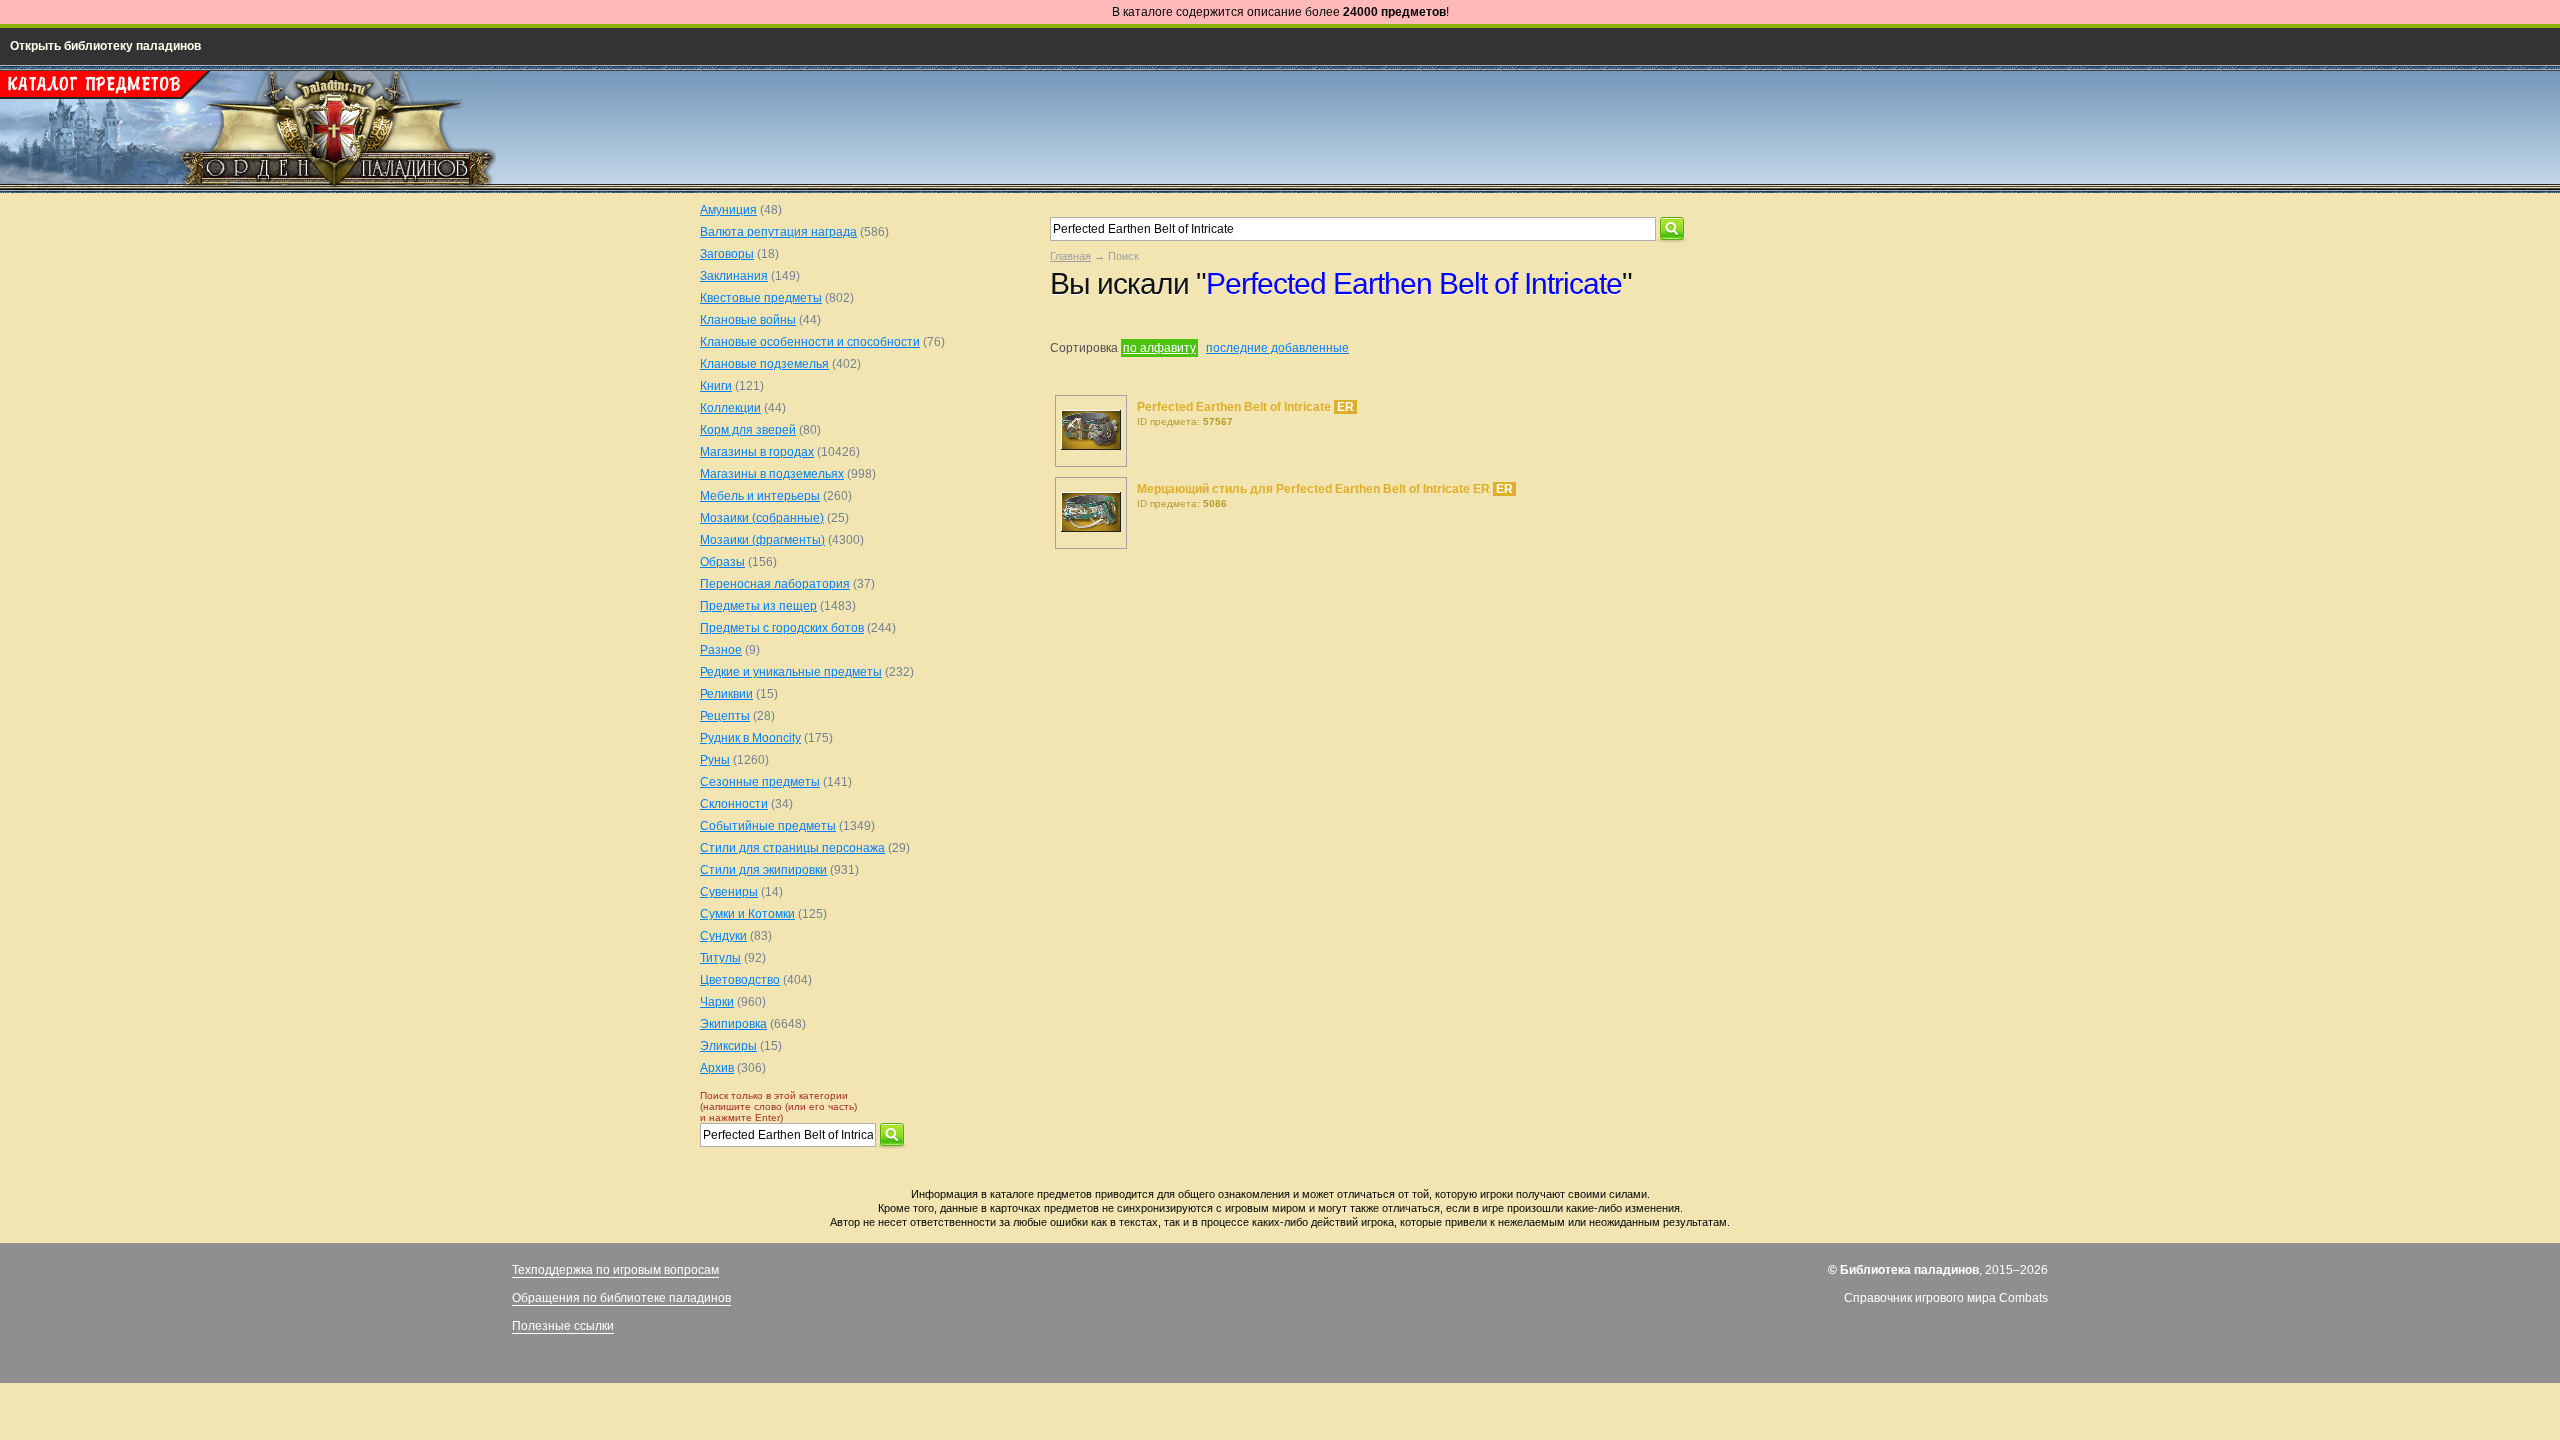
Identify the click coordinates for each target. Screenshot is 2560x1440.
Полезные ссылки (563, 1326)
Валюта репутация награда (778, 232)
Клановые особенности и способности (810, 342)
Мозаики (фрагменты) (762, 540)
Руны (715, 760)
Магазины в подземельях (772, 474)
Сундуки (723, 936)
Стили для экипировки (763, 870)
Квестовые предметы (761, 298)
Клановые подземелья (764, 364)
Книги (716, 386)
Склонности (734, 804)
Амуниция (728, 210)
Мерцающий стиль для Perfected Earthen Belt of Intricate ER (1315, 489)
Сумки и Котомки (747, 914)
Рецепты (725, 716)
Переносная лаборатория (775, 584)
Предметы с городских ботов (782, 628)
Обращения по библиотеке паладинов (621, 1298)
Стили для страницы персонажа (792, 848)
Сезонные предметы (760, 782)
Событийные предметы (768, 826)
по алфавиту (1159, 348)
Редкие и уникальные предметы (791, 672)
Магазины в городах (757, 452)
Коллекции (730, 408)
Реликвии (726, 694)
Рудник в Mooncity (750, 738)
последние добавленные (1277, 348)
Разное (721, 650)
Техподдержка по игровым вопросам (615, 1270)
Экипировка (733, 1024)
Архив (717, 1068)
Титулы (720, 958)
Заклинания (734, 276)
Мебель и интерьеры (760, 496)
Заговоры (727, 254)
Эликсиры (728, 1046)
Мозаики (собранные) (762, 518)
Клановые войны (748, 320)
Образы (722, 562)
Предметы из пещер (758, 606)
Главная (1070, 256)
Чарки (717, 1002)
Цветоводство (740, 980)
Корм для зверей (748, 430)
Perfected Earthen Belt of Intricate (1235, 407)
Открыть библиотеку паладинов (105, 46)
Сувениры (729, 892)
